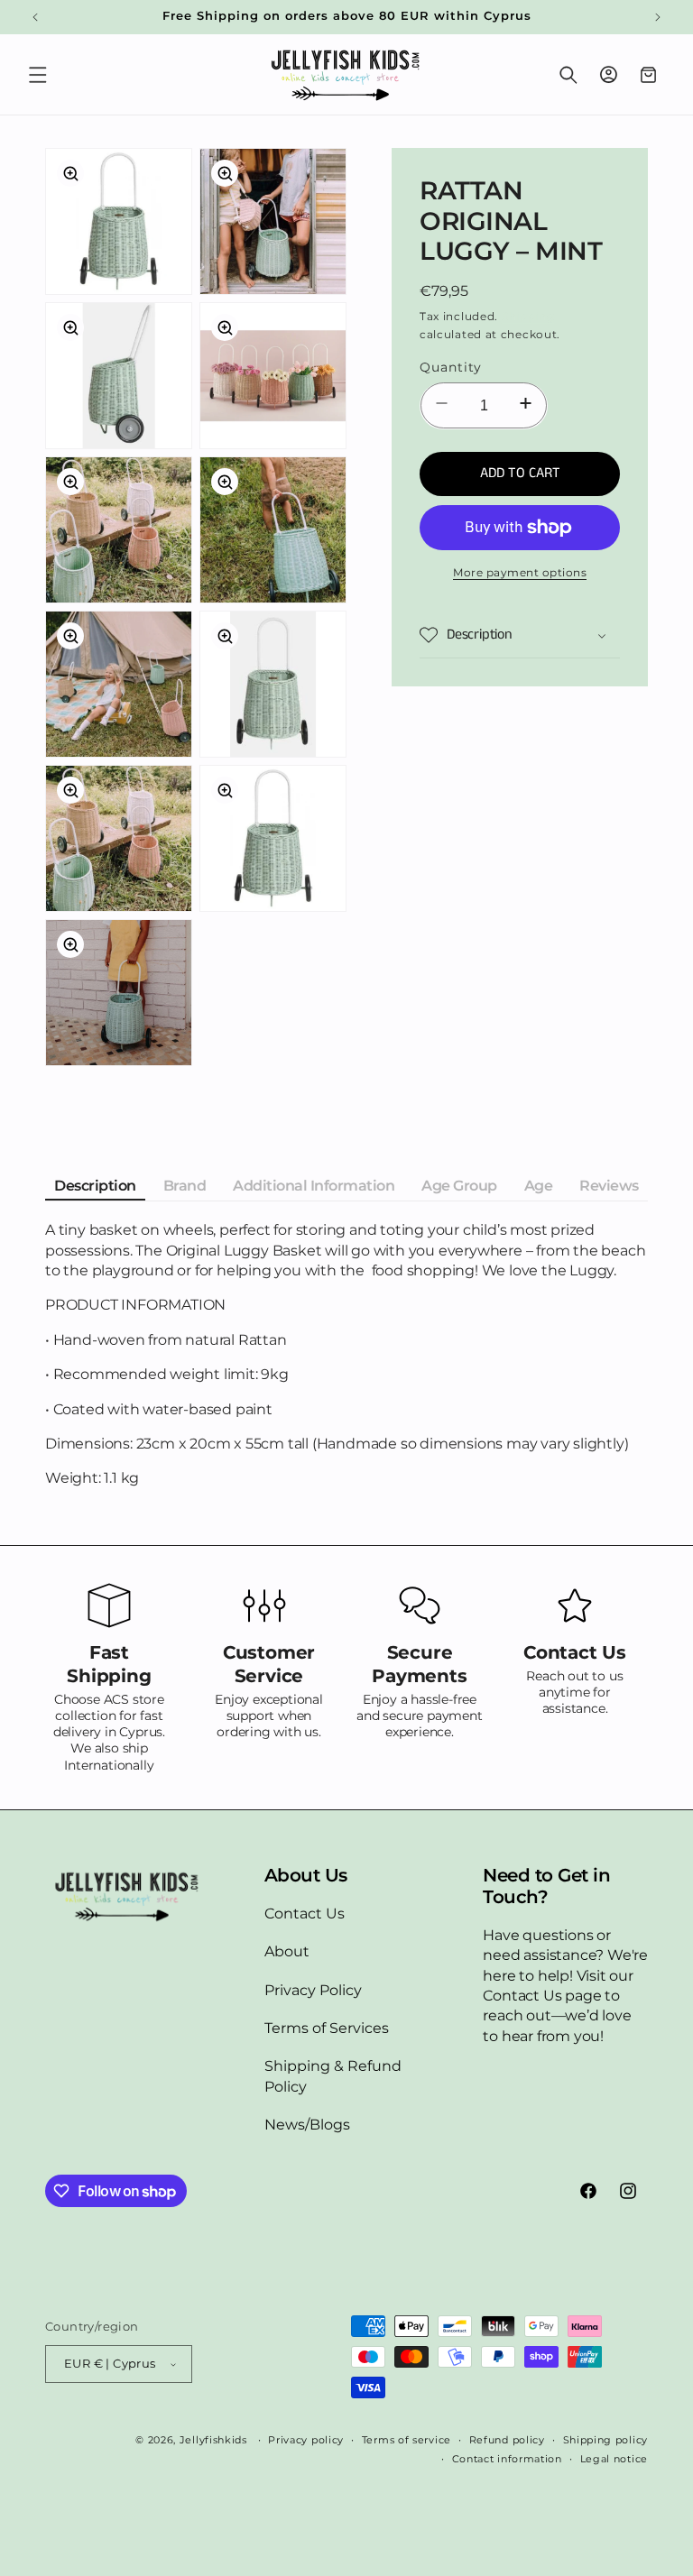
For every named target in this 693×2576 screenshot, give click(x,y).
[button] (38, 75)
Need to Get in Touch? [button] (546, 1886)
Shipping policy (606, 2440)
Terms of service (407, 2440)
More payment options (520, 572)
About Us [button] (306, 1875)
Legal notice (614, 2459)
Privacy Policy (313, 1990)
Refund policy (507, 2440)
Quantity (451, 367)
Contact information (507, 2459)
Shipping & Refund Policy (333, 2076)
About (287, 1951)
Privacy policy (306, 2440)
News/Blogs (307, 2125)
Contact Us (305, 1914)
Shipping (528, 316)
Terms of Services (327, 2028)
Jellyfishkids (213, 2440)
